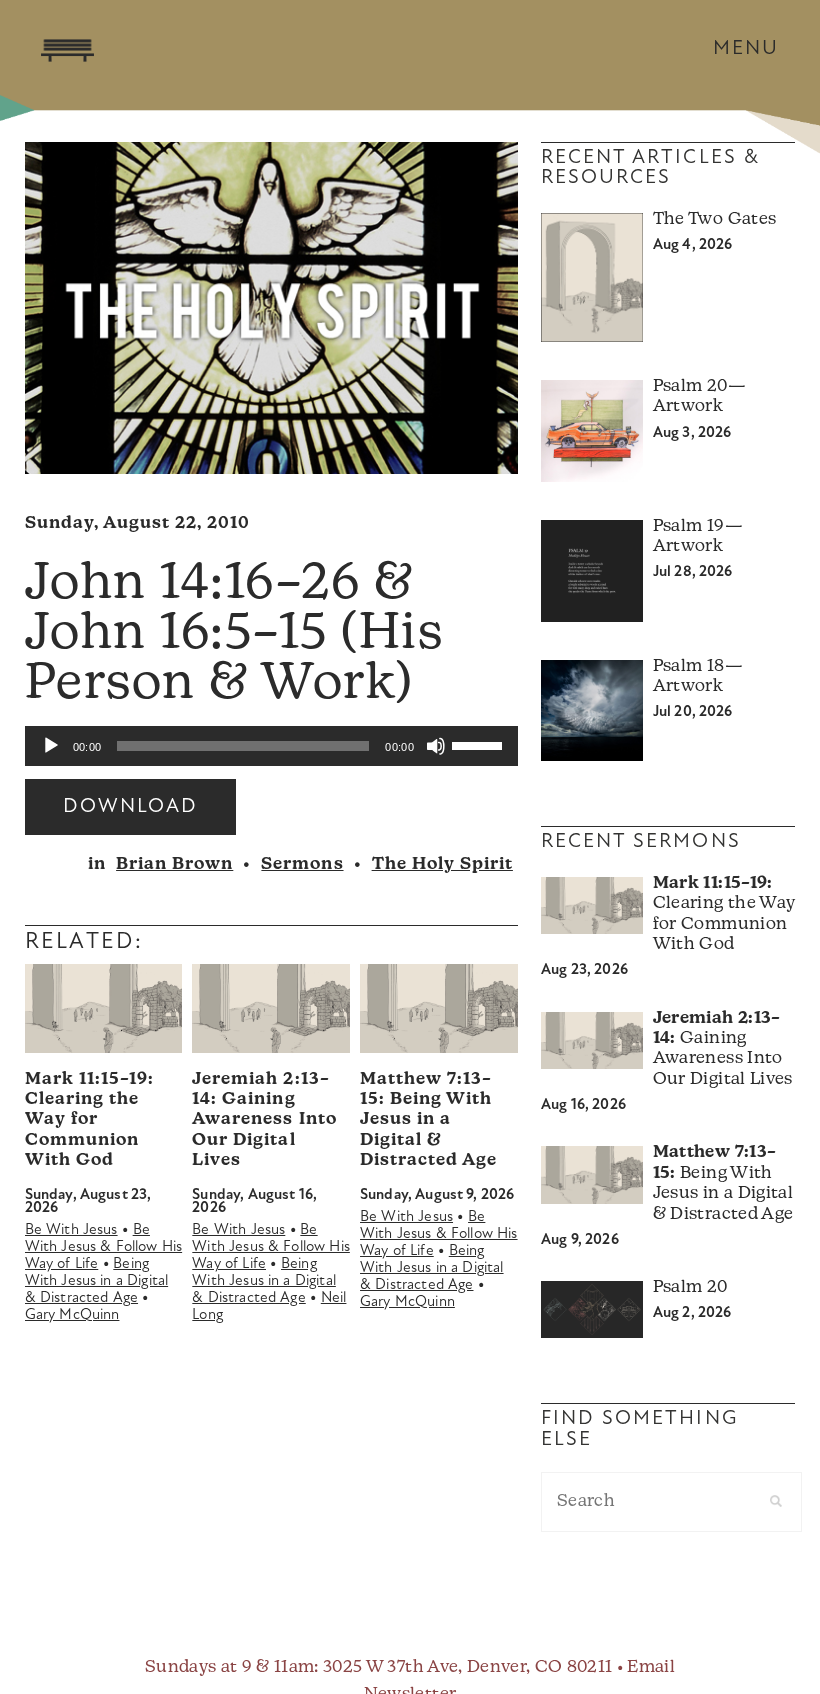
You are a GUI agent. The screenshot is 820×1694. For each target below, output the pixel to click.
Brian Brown (174, 864)
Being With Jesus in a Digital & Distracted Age (97, 1281)
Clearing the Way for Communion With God (89, 1120)
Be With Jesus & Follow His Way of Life (104, 1247)
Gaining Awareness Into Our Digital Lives (264, 1120)
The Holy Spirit (442, 864)
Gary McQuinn (72, 1315)
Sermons (302, 864)
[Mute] (436, 746)
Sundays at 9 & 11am (229, 1667)
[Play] (51, 746)
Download (130, 807)
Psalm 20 (690, 1287)
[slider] (480, 744)
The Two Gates (714, 219)
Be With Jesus (71, 1230)
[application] (271, 746)
